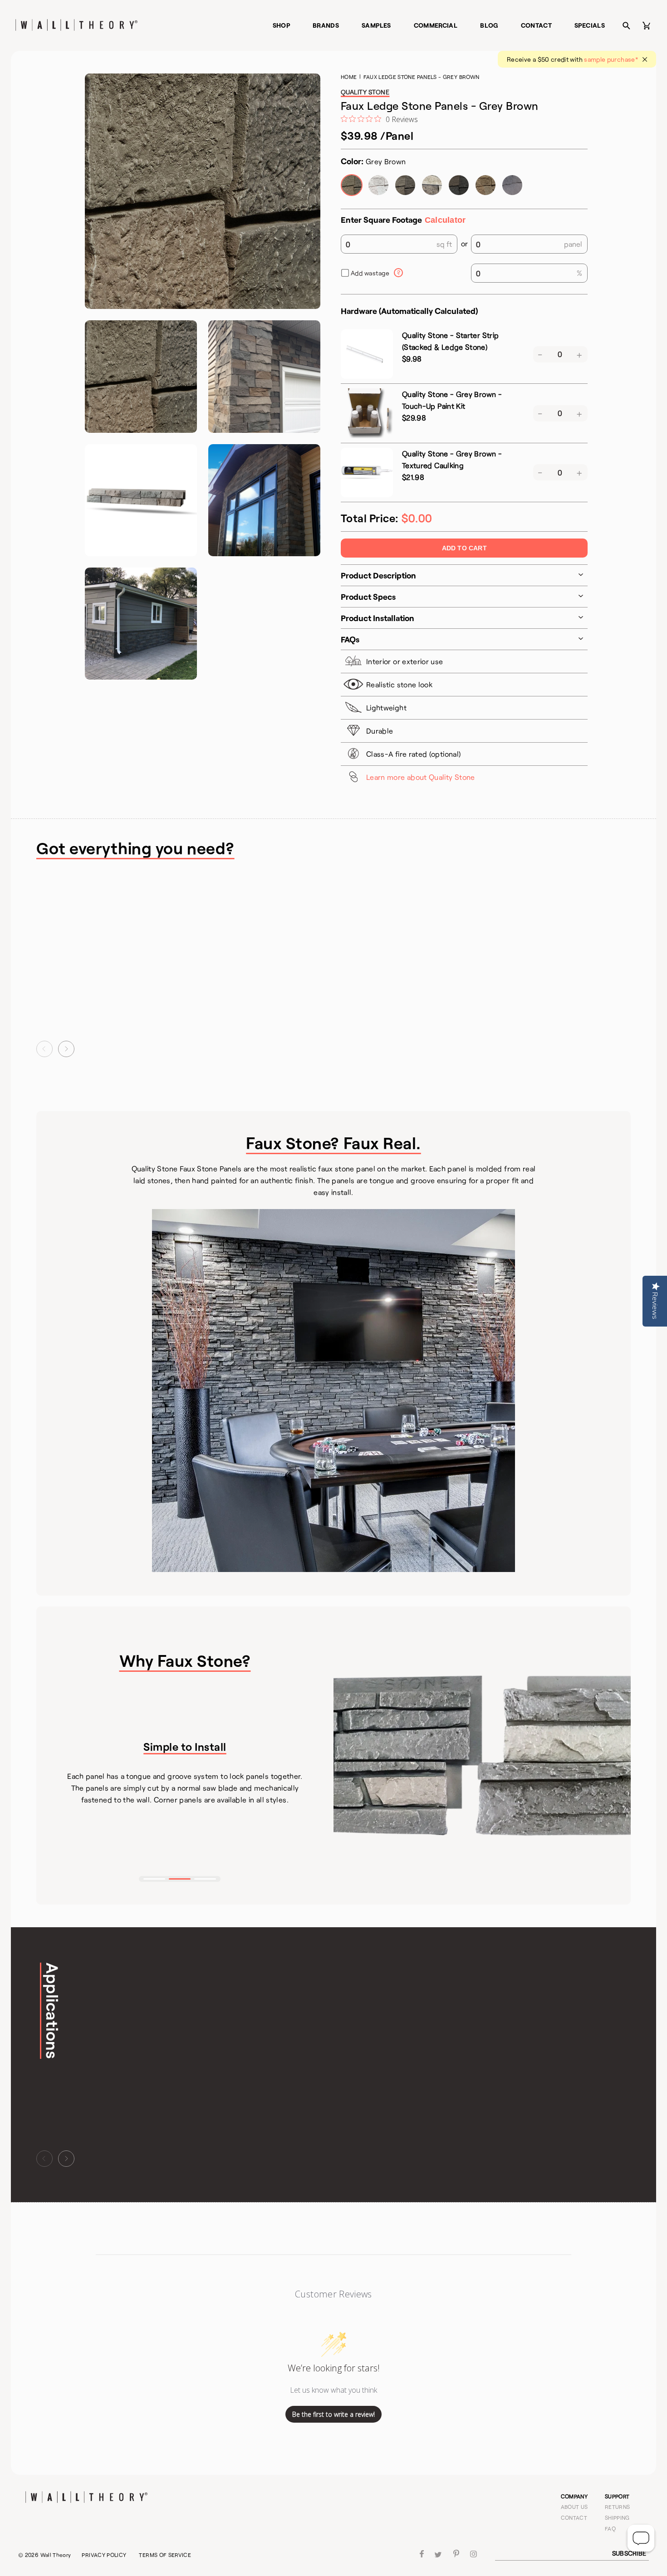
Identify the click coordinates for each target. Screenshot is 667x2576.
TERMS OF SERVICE (165, 2555)
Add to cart (464, 548)
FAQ (610, 2528)
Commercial (436, 25)
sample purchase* (611, 59)
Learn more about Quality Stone (421, 777)
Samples (376, 25)
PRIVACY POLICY (104, 2555)
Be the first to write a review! (333, 2414)
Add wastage (370, 273)
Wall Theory (56, 2555)
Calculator (445, 220)
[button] (44, 1049)
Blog (489, 25)
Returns (618, 2507)
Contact (537, 25)
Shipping (617, 2517)
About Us (574, 2507)
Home (349, 77)
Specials (590, 25)
